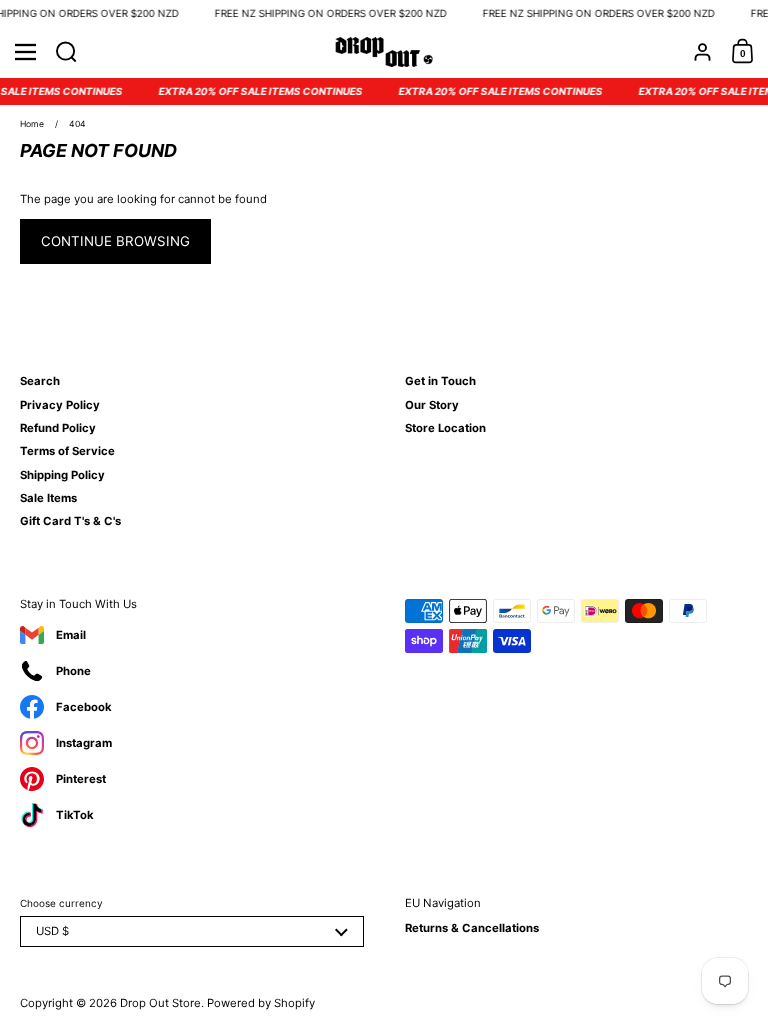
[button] (66, 52)
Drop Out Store (160, 1003)
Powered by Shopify (261, 1003)
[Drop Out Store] (384, 52)
